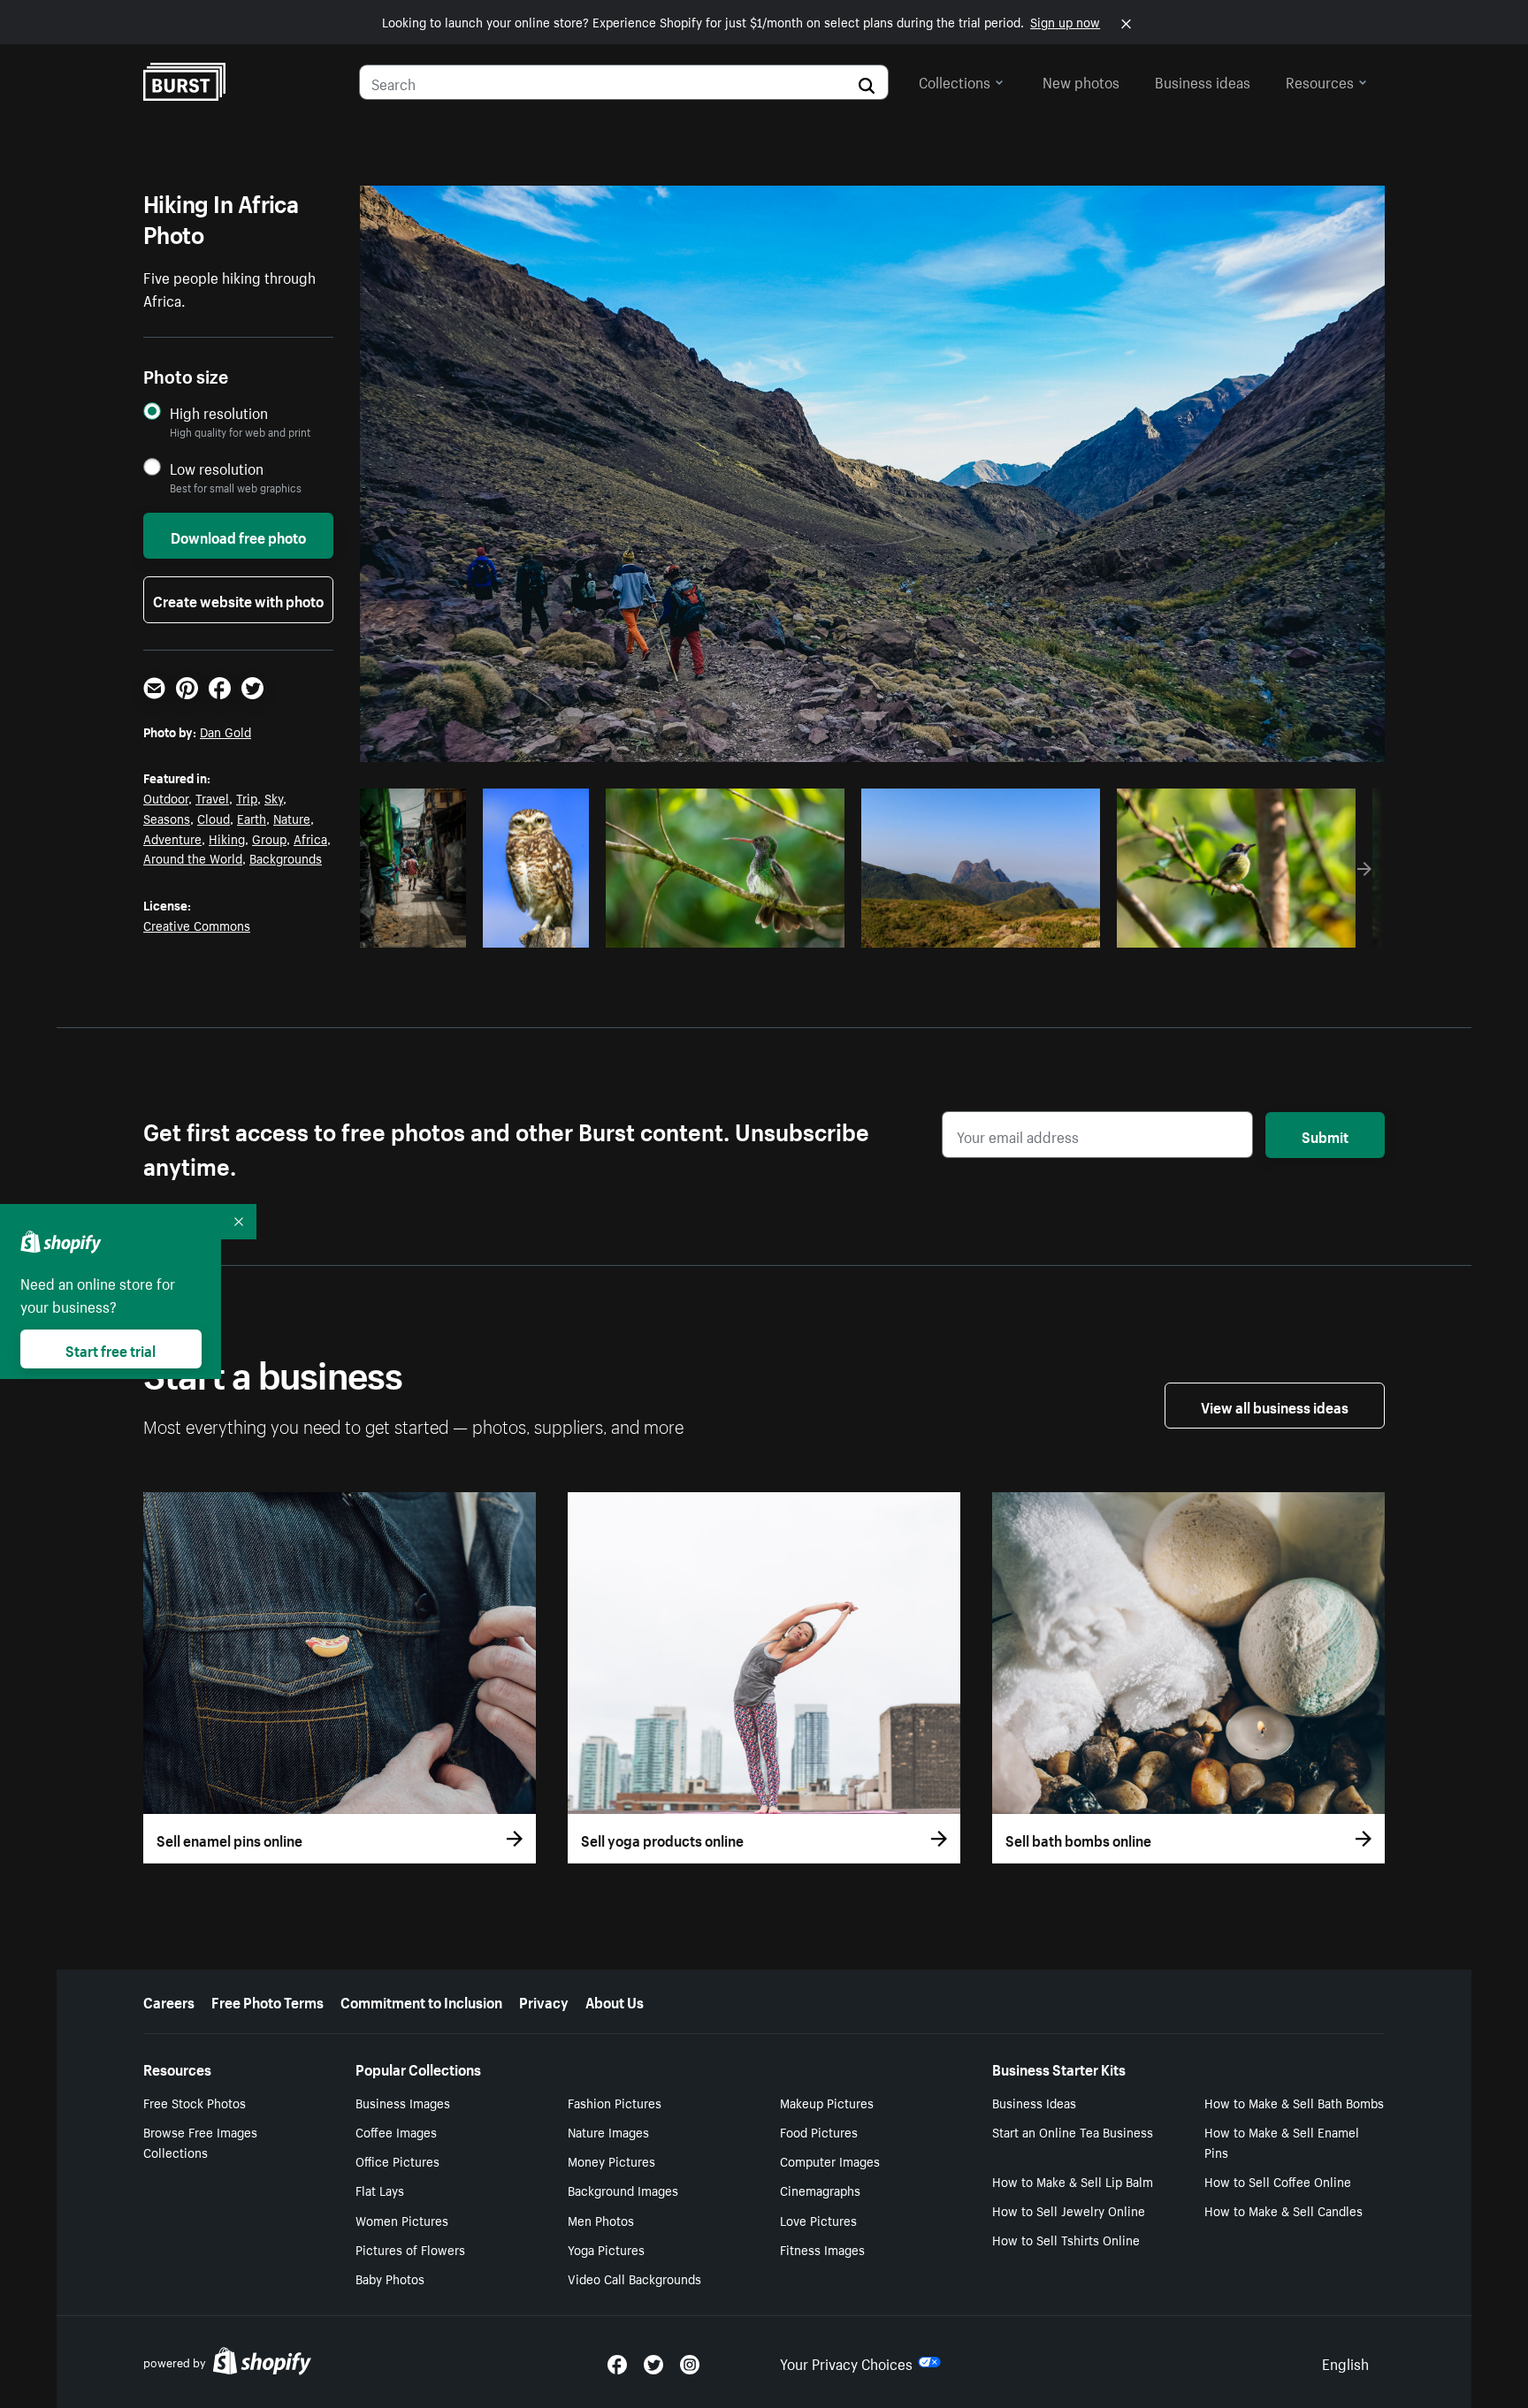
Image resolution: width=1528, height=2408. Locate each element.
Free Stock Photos (195, 2102)
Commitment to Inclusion (421, 2000)
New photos (1081, 80)
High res (723, 929)
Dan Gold (225, 731)
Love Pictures (818, 2220)
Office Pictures (397, 2160)
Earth (252, 818)
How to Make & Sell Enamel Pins (1282, 2141)
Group (269, 838)
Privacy (544, 2000)
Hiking (227, 838)
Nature (292, 818)
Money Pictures (611, 2160)
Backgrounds (286, 857)
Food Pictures (819, 2131)
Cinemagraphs (820, 2190)
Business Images (403, 2102)
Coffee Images (396, 2131)
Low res (419, 929)
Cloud (214, 818)
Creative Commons (197, 925)
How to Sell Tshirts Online (1066, 2239)
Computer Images (830, 2160)
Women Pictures (402, 2220)
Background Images (623, 2190)
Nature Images (608, 2131)
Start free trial (111, 1349)
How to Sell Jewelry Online (1069, 2210)
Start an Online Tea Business (1073, 2131)
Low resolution (217, 468)
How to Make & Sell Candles (1284, 2210)
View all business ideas (1275, 1406)
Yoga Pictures (606, 2249)
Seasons (167, 818)
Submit (1325, 1135)
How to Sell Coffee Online (1278, 2181)
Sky (274, 797)
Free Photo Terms (267, 2000)
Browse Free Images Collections (200, 2141)
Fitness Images (822, 2249)
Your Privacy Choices (846, 2362)
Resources (1320, 80)
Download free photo (238, 536)
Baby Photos (390, 2278)
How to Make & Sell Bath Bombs (1294, 2102)
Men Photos (601, 2220)
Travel (212, 797)
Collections (955, 80)
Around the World (193, 857)
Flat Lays (380, 2190)
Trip (247, 797)
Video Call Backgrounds (634, 2278)
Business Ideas (1034, 2102)
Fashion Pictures (615, 2102)
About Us (615, 2000)
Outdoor (166, 797)
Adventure (172, 838)
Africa (310, 838)
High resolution (219, 412)
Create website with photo (238, 599)
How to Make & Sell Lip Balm (1073, 2181)
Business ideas (1203, 80)
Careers (169, 2000)
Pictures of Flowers (410, 2249)
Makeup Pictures (827, 2102)
